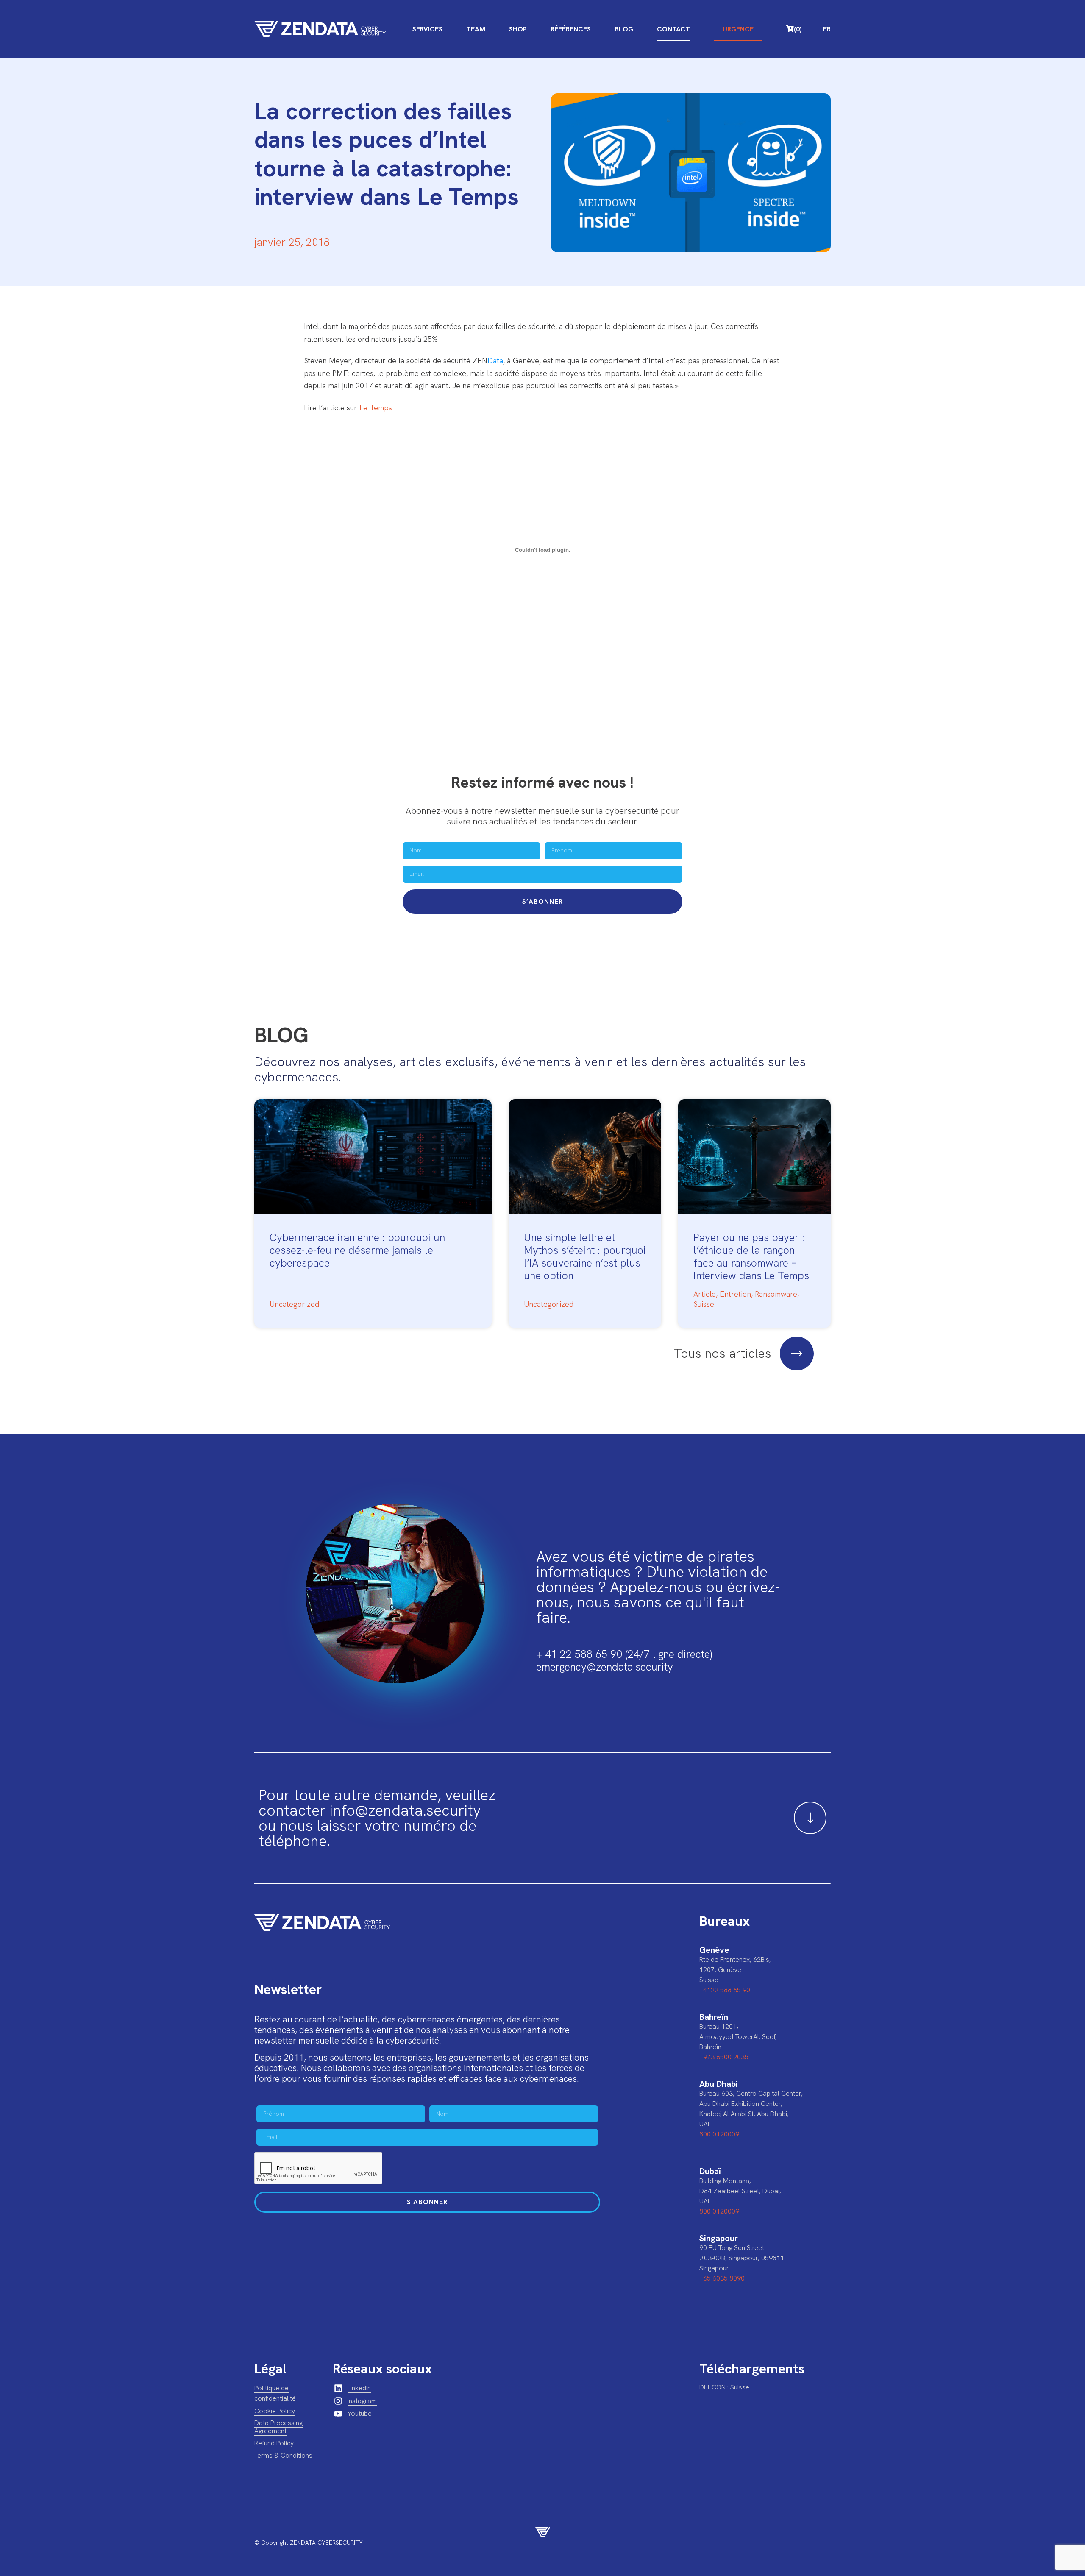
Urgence (738, 29)
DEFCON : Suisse (724, 2387)
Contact (673, 29)
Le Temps (376, 408)
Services (427, 29)
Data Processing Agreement (278, 2427)
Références (571, 29)
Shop (518, 29)
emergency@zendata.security (605, 1667)
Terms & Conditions (283, 2455)
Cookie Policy (275, 2411)
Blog (624, 29)
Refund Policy (274, 2443)
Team (476, 29)
